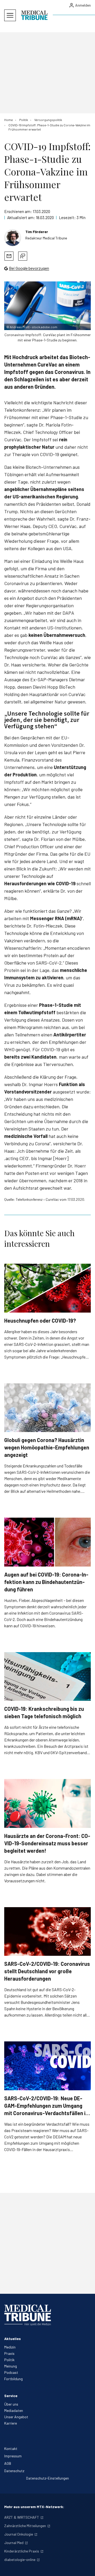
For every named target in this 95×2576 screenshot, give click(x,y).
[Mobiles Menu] (10, 15)
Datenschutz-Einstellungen (47, 2478)
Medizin (10, 2347)
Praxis (9, 2353)
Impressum (13, 2456)
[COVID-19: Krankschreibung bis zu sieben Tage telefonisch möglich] (47, 1677)
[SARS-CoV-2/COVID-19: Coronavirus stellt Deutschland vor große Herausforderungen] (47, 1932)
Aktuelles (13, 2339)
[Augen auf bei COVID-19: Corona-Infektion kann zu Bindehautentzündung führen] (47, 1542)
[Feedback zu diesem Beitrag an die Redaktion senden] (23, 256)
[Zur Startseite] (34, 15)
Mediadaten (14, 2410)
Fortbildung (13, 2379)
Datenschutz (14, 2471)
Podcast (11, 2372)
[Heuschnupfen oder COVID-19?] (47, 1288)
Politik (9, 2360)
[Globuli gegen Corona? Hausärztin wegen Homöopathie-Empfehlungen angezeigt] (47, 1408)
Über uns (11, 2404)
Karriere (11, 2423)
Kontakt (11, 2448)
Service (11, 2396)
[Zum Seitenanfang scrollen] (85, 2566)
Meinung (11, 2366)
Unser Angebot (16, 2417)
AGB (8, 2463)
